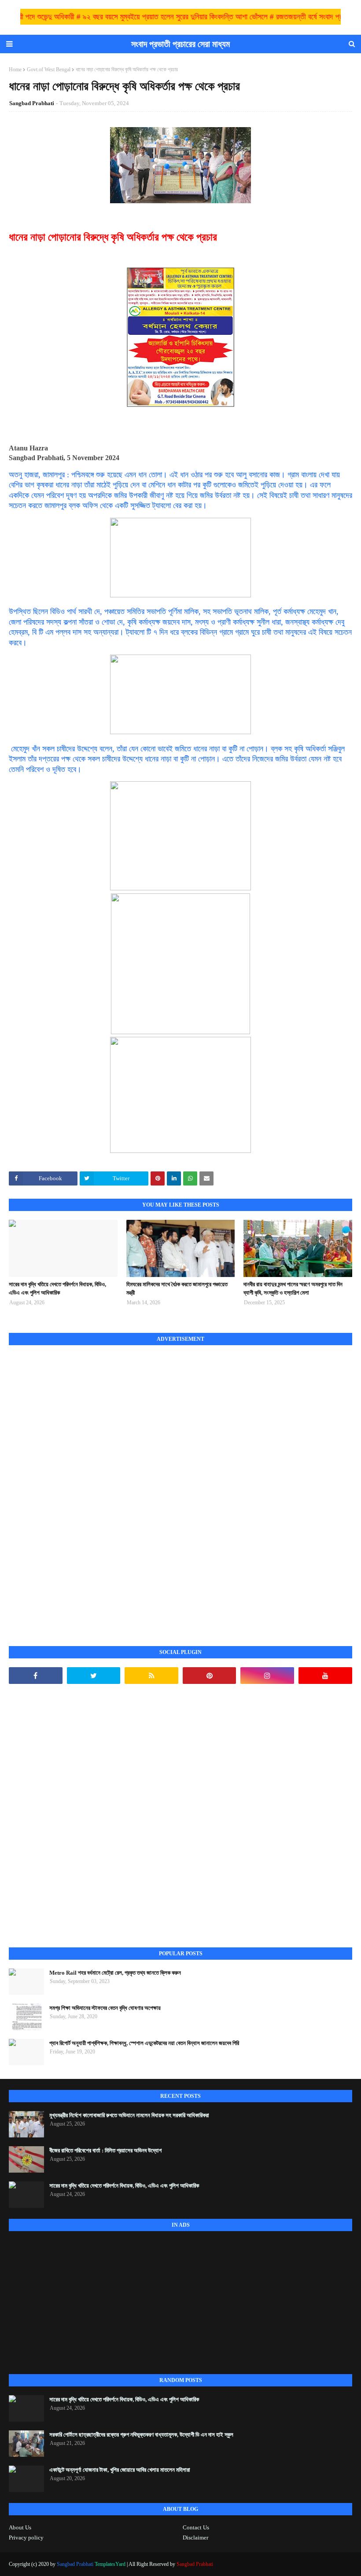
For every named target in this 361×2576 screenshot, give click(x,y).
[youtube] (325, 1676)
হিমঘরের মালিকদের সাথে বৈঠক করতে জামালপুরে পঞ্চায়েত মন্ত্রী (177, 1289)
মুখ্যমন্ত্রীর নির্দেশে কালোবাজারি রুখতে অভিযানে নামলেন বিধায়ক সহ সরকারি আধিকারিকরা (129, 2115)
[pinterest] (210, 1676)
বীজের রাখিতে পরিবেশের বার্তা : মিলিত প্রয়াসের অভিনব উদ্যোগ (105, 2150)
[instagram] (267, 1676)
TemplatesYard (110, 2564)
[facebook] (36, 1676)
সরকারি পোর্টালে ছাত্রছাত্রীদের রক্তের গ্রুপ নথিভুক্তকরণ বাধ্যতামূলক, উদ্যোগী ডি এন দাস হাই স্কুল (141, 2435)
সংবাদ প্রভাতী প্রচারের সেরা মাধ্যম (180, 44)
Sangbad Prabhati (32, 103)
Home (15, 70)
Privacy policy (26, 2538)
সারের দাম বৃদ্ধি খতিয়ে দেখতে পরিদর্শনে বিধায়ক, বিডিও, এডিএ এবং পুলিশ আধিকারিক (57, 1289)
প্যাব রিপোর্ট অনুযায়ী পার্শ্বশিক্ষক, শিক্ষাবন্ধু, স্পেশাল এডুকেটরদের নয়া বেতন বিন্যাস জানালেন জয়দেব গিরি (144, 2043)
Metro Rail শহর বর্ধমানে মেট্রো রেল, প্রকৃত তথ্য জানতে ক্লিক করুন (115, 1973)
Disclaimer (195, 2538)
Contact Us (196, 2527)
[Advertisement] (75, 1486)
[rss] (151, 1676)
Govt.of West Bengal (49, 70)
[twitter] (94, 1676)
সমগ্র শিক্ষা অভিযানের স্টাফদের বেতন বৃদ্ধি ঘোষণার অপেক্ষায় (105, 2008)
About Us (20, 2527)
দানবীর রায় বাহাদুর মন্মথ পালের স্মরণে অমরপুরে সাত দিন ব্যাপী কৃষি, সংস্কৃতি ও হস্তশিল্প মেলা (293, 1289)
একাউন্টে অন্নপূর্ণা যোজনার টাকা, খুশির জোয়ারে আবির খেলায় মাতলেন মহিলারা (120, 2470)
